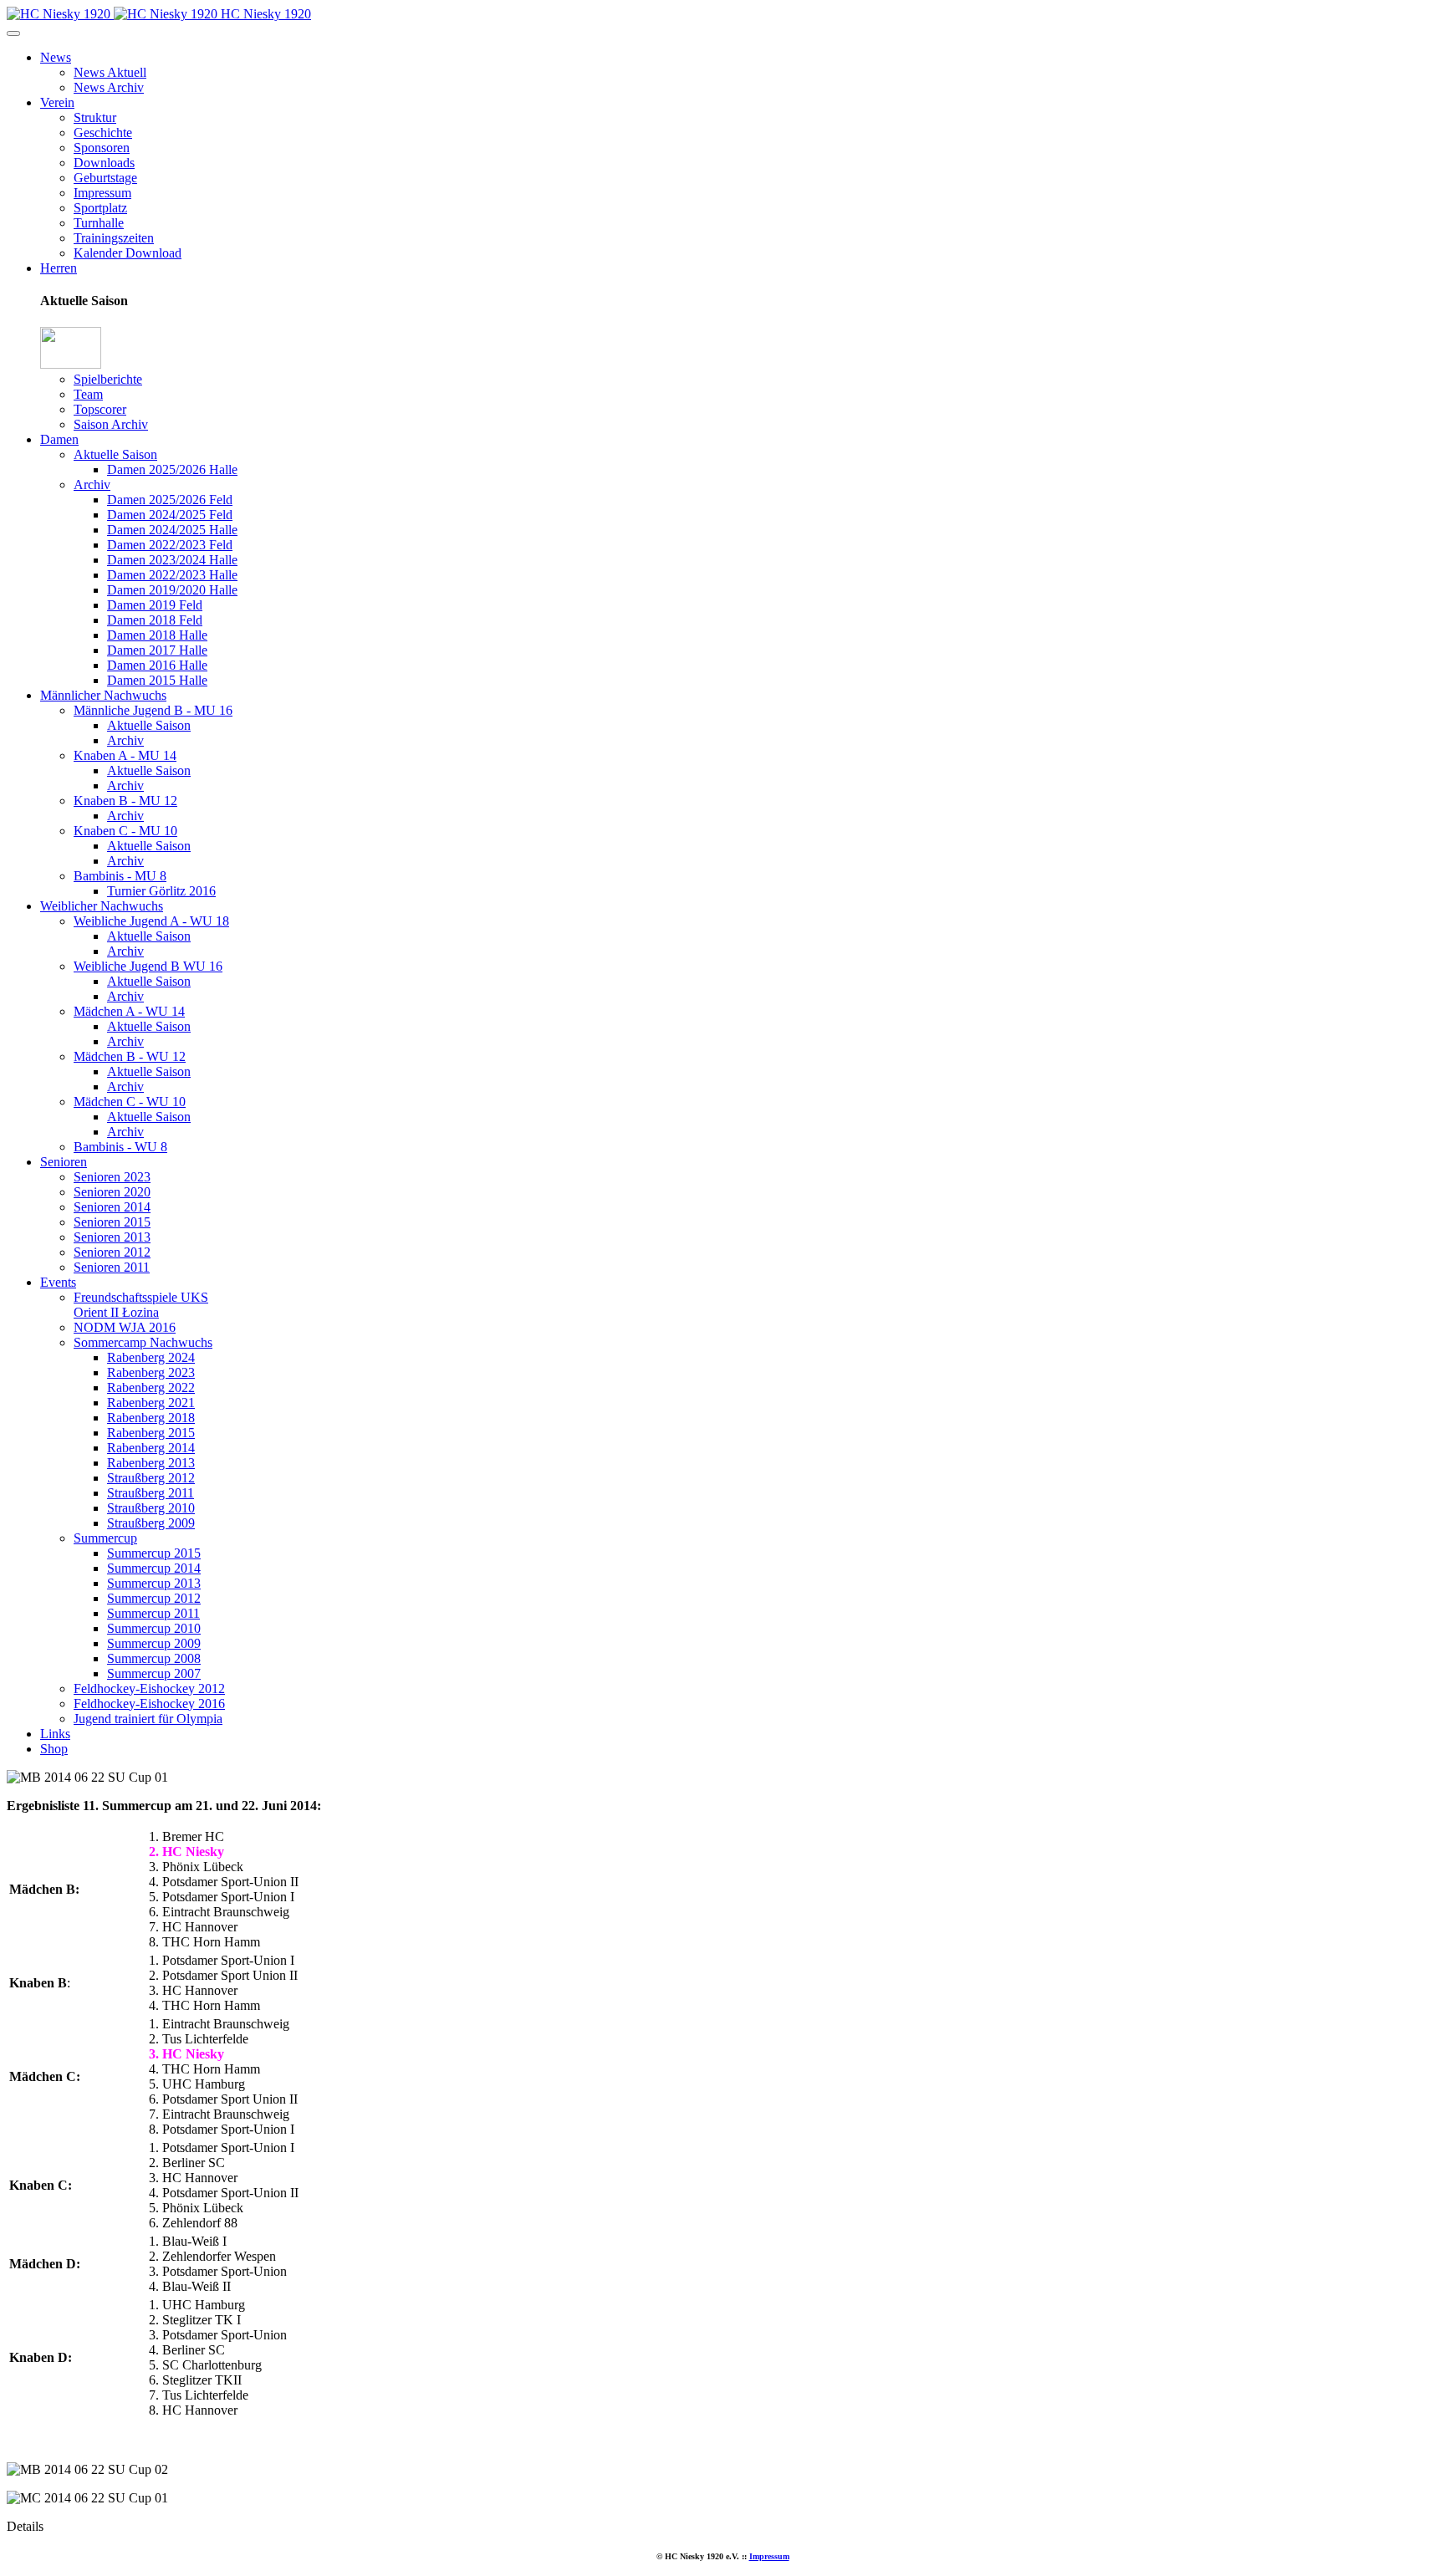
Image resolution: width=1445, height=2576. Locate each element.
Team (88, 394)
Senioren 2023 (112, 1177)
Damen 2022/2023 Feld (170, 545)
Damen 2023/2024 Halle (172, 560)
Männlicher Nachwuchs (103, 695)
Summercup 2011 (153, 1613)
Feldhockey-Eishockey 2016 (149, 1704)
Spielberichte (108, 379)
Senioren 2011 (112, 1267)
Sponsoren (102, 148)
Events (58, 1282)
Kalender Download (128, 253)
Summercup (105, 1538)
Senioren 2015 (112, 1222)
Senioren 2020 (112, 1192)
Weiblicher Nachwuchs (102, 906)
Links (55, 1734)
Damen (59, 439)
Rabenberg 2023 (151, 1372)
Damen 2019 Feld (155, 605)
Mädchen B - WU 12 (130, 1056)
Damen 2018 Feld (155, 620)
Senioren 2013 (112, 1237)
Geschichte (103, 133)
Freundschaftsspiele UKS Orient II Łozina (141, 1305)
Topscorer (100, 409)
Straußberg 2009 (151, 1523)
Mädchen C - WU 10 (130, 1102)
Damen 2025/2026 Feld (170, 500)
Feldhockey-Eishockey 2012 (149, 1688)
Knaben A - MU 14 (125, 755)
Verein (57, 102)
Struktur (95, 117)
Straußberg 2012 (151, 1478)
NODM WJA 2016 (125, 1327)
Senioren (64, 1162)
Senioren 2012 (112, 1252)
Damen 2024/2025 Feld (170, 515)
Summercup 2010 (154, 1628)
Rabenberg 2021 (151, 1403)
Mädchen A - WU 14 (129, 1011)
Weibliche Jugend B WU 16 (148, 966)
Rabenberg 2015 (151, 1433)
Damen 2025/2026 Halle (172, 469)
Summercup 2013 (154, 1583)
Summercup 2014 (154, 1568)
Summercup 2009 (154, 1643)
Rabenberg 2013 (151, 1463)
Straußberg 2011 (151, 1493)
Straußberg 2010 (151, 1508)
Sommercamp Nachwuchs (143, 1342)
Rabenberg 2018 (151, 1418)
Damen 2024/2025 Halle (172, 530)
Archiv (92, 485)
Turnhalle (99, 223)
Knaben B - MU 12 (125, 801)
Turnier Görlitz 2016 (161, 891)
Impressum (102, 193)
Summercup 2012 (154, 1598)
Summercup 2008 (154, 1658)
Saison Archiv (111, 424)
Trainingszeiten (114, 238)
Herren (59, 268)
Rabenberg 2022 (151, 1387)
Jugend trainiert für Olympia (148, 1719)
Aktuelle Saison (115, 454)
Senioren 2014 (112, 1207)
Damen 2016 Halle (157, 665)
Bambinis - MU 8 (120, 876)
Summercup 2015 (154, 1553)
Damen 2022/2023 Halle (172, 575)
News (56, 57)
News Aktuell (110, 72)
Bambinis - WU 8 (120, 1147)
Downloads (104, 163)
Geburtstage (105, 178)
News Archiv (109, 87)
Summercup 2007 (154, 1673)
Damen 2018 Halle (157, 635)
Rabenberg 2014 (151, 1448)
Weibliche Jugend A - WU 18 (151, 921)
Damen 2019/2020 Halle (172, 590)
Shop (54, 1749)
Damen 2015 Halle (157, 680)
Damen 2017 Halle (157, 650)
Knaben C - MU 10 (125, 831)
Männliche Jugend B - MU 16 (153, 710)
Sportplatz (100, 208)
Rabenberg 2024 (151, 1357)
